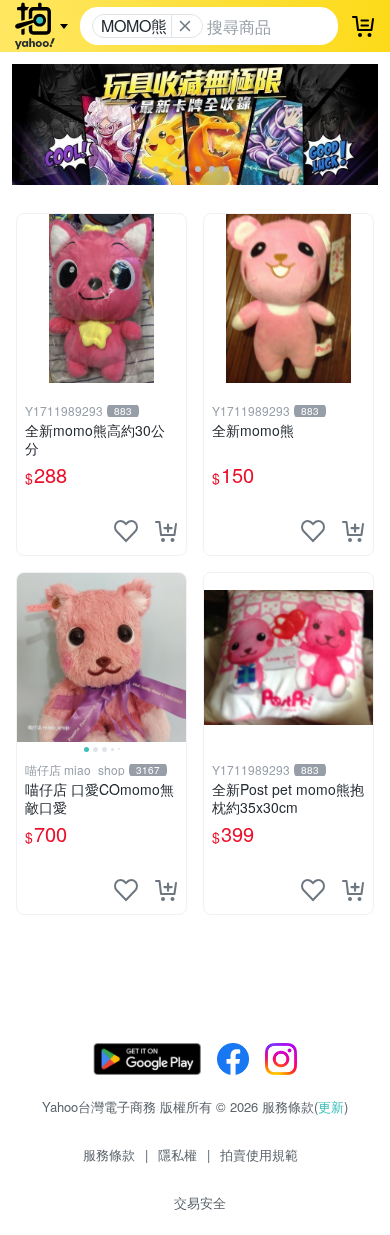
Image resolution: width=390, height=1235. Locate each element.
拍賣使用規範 (259, 1154)
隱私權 (177, 1154)
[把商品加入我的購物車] (166, 531)
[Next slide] (173, 657)
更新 (331, 1106)
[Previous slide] (30, 657)
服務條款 (109, 1154)
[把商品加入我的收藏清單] (126, 531)
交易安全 (200, 1202)
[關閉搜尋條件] (185, 26)
